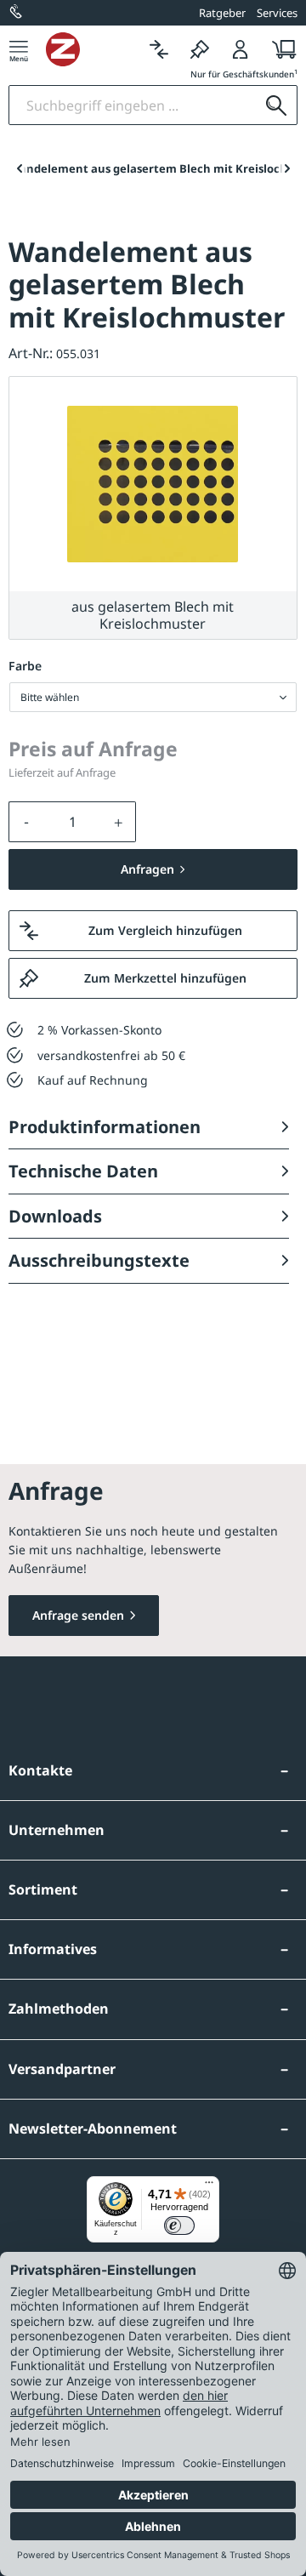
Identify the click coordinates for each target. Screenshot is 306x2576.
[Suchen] (276, 105)
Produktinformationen (105, 1127)
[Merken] (200, 49)
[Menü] (19, 49)
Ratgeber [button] (222, 13)
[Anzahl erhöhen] (119, 822)
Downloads (55, 1216)
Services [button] (277, 13)
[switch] (179, 2226)
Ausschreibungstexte (99, 1260)
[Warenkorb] (279, 49)
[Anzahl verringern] (26, 822)
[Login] (241, 49)
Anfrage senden (78, 1615)
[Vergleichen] (159, 49)
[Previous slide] (19, 168)
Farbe (25, 666)
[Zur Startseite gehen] (92, 49)
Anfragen (147, 869)
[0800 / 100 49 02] (17, 13)
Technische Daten (83, 1171)
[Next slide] (287, 168)
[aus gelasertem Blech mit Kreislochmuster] (153, 484)
